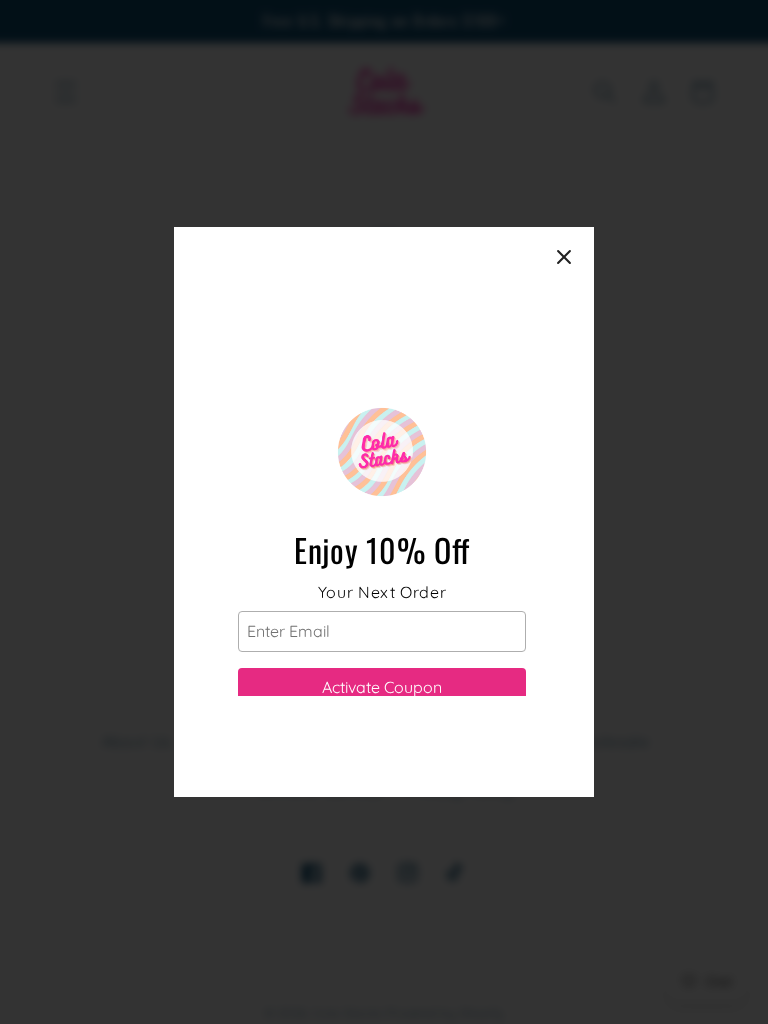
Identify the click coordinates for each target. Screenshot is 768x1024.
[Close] (564, 257)
